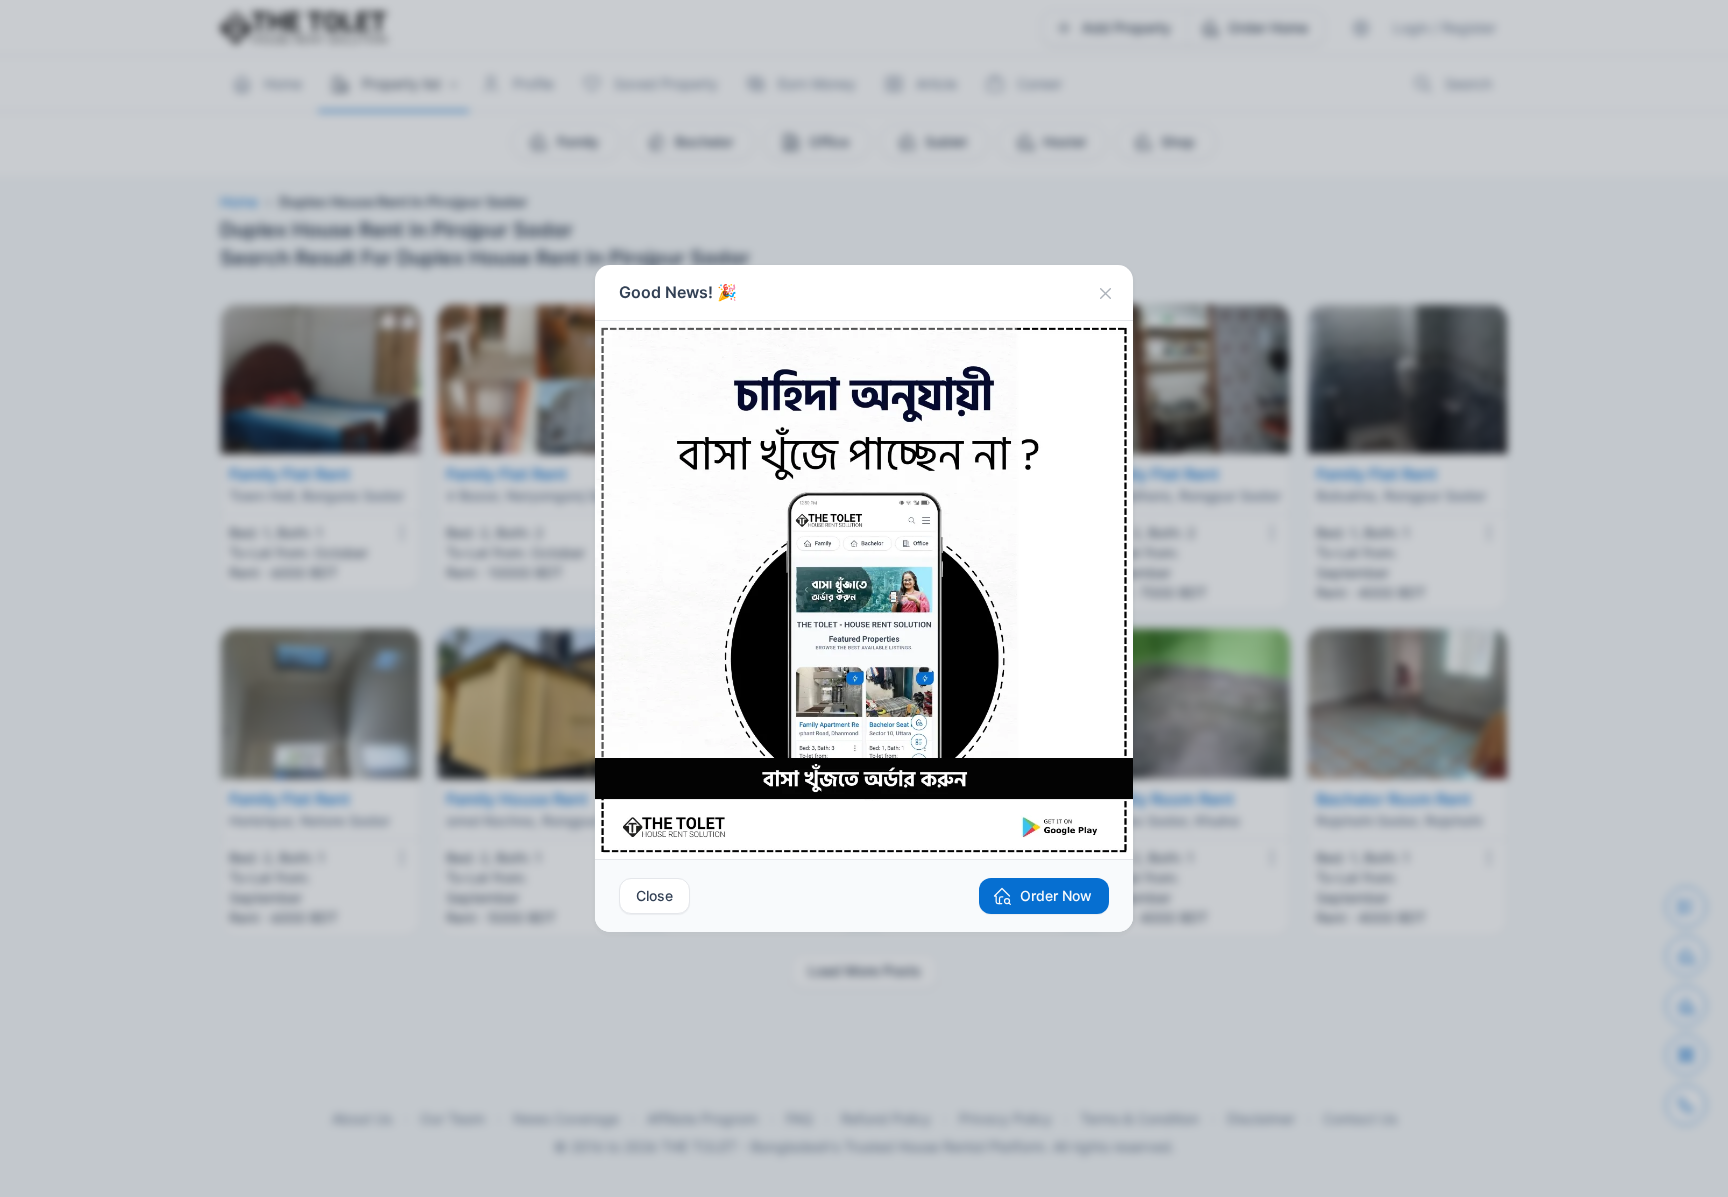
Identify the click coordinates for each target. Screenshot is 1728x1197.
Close (654, 895)
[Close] (1105, 293)
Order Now (1056, 895)
